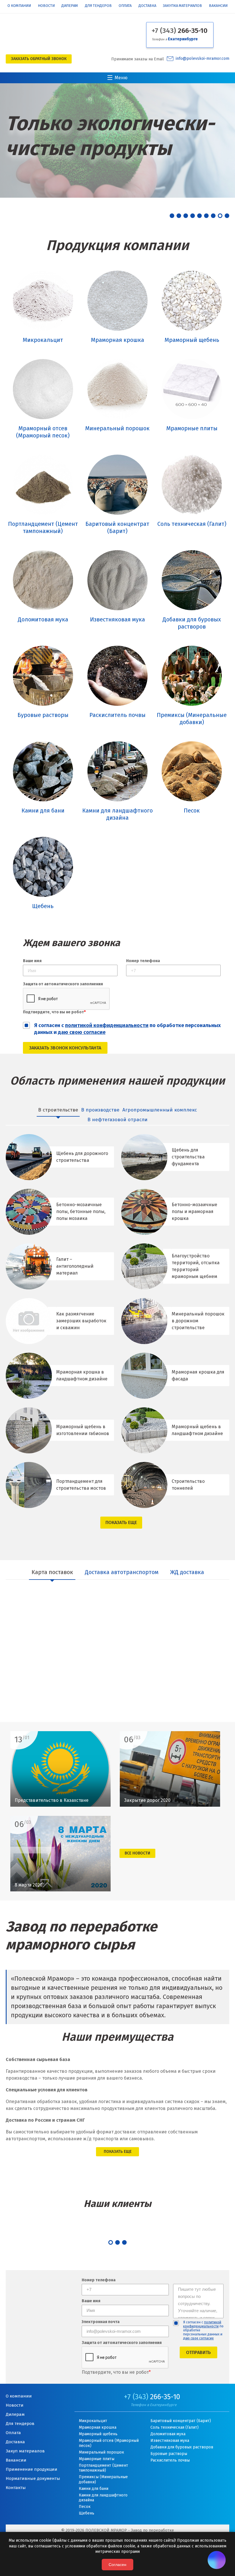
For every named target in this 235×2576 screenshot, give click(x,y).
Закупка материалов (182, 6)
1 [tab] (172, 216)
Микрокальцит (93, 2421)
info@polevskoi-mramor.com (202, 59)
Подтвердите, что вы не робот (54, 1012)
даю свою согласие (82, 1032)
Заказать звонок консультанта (65, 1048)
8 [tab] (220, 216)
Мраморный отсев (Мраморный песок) (109, 2443)
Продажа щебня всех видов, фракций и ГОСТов (104, 137)
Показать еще (121, 1522)
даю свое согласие (198, 2338)
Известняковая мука (170, 2441)
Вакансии (218, 6)
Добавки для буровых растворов (182, 2447)
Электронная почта (101, 2322)
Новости (46, 6)
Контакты (16, 2488)
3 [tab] (186, 216)
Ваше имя (32, 961)
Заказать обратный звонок (39, 59)
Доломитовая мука (168, 2434)
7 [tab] (213, 216)
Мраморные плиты (97, 2459)
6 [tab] (206, 216)
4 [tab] (193, 216)
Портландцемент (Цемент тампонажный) (103, 2468)
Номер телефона (143, 961)
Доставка (147, 6)
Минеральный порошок (101, 2452)
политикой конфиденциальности (107, 1025)
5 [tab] (199, 216)
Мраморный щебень (98, 2434)
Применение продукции (32, 2469)
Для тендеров (98, 6)
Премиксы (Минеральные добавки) (103, 2479)
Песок (85, 2507)
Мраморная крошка (98, 2427)
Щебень (87, 2513)
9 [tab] (227, 216)
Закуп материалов (25, 2451)
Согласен (117, 2565)
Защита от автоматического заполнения (63, 984)
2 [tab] (179, 216)
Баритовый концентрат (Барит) (181, 2421)
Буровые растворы (169, 2454)
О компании (19, 6)
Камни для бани (94, 2489)
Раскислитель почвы (170, 2460)
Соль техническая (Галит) (175, 2427)
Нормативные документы (33, 2478)
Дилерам (70, 6)
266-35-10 (180, 31)
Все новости (137, 1853)
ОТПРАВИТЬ (198, 2352)
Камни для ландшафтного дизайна (103, 2498)
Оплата (125, 6)
